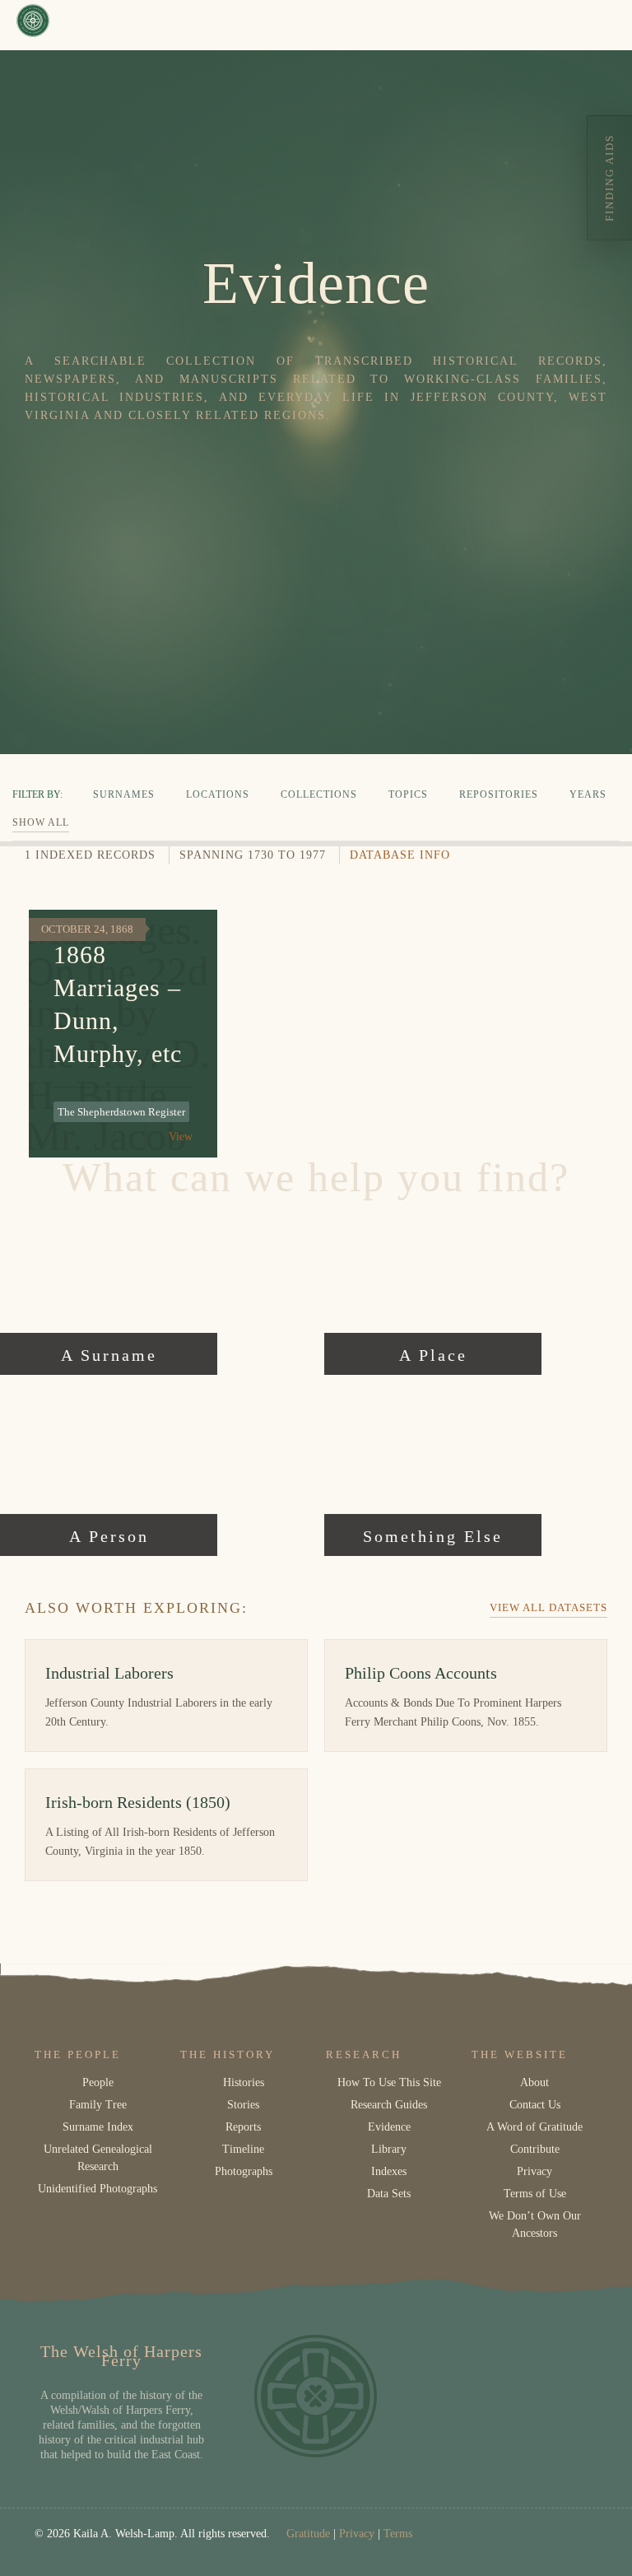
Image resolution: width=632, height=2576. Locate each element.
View (181, 1137)
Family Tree (98, 2105)
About (534, 2082)
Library (389, 2149)
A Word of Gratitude (534, 2127)
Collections (319, 794)
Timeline (243, 2149)
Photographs (244, 2171)
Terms (398, 2534)
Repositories (499, 794)
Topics (408, 794)
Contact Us (535, 2105)
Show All (41, 822)
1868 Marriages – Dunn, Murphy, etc (118, 1004)
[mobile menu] (606, 25)
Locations (218, 794)
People (98, 2082)
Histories (244, 2082)
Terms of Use (535, 2194)
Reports (243, 2127)
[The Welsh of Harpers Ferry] (33, 25)
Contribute (535, 2149)
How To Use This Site (389, 2082)
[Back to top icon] (553, 2542)
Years (588, 794)
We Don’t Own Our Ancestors (535, 2224)
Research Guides (389, 2105)
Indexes (389, 2171)
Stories (243, 2105)
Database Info (400, 855)
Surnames (124, 794)
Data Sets (389, 2194)
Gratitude (308, 2534)
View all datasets (548, 1607)
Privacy (534, 2171)
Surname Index (98, 2127)
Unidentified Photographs (98, 2189)
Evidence (389, 2127)
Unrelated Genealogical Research (98, 2158)
